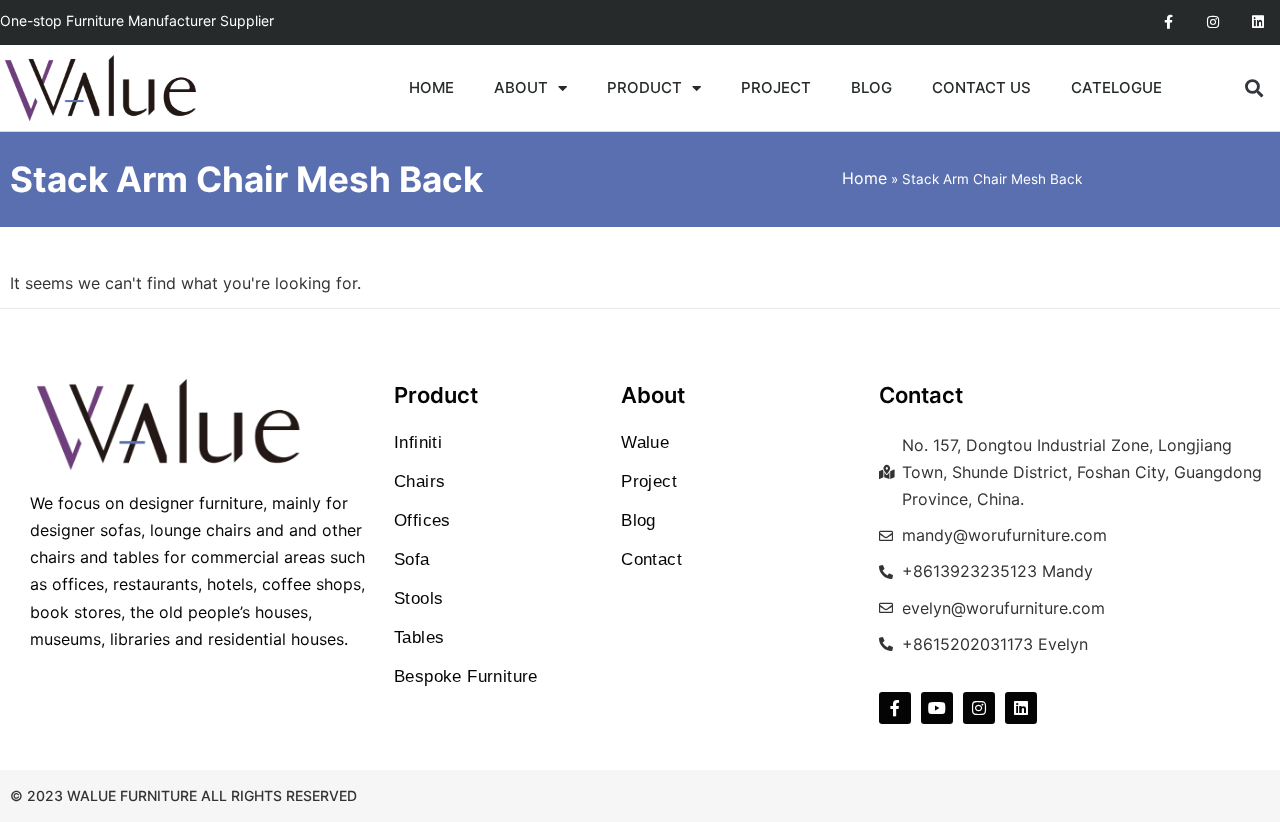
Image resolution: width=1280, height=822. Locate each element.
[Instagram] (1212, 22)
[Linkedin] (1257, 22)
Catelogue (1116, 87)
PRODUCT (644, 87)
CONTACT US (981, 87)
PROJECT (776, 87)
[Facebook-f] (1168, 22)
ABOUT (521, 87)
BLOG (871, 87)
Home (864, 178)
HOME (431, 87)
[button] (1254, 88)
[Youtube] (937, 708)
